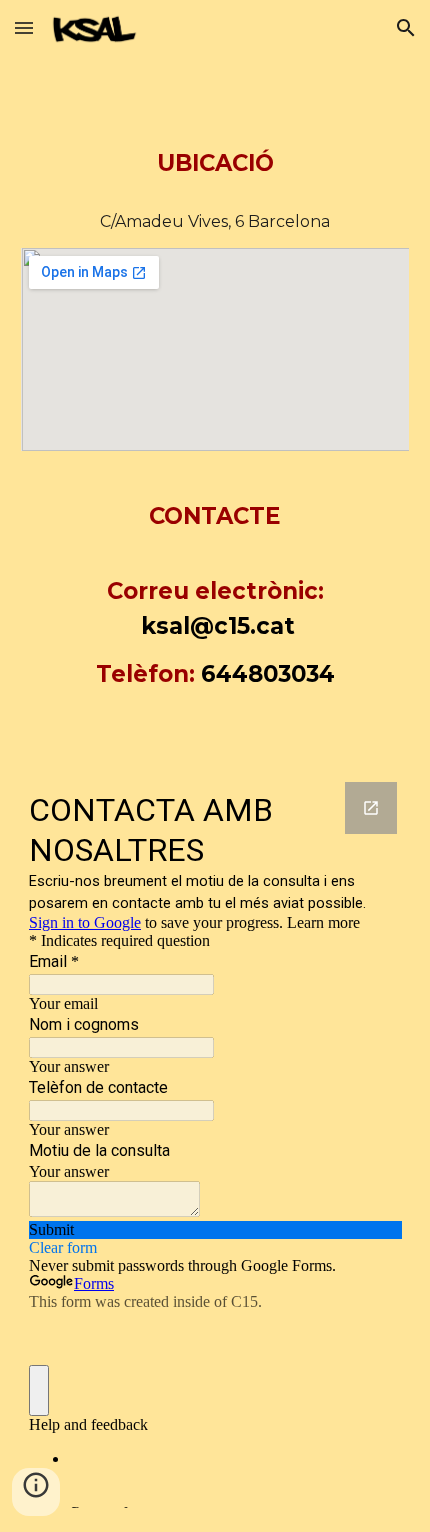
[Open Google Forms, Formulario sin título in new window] (371, 808)
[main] (215, 137)
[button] (24, 27)
